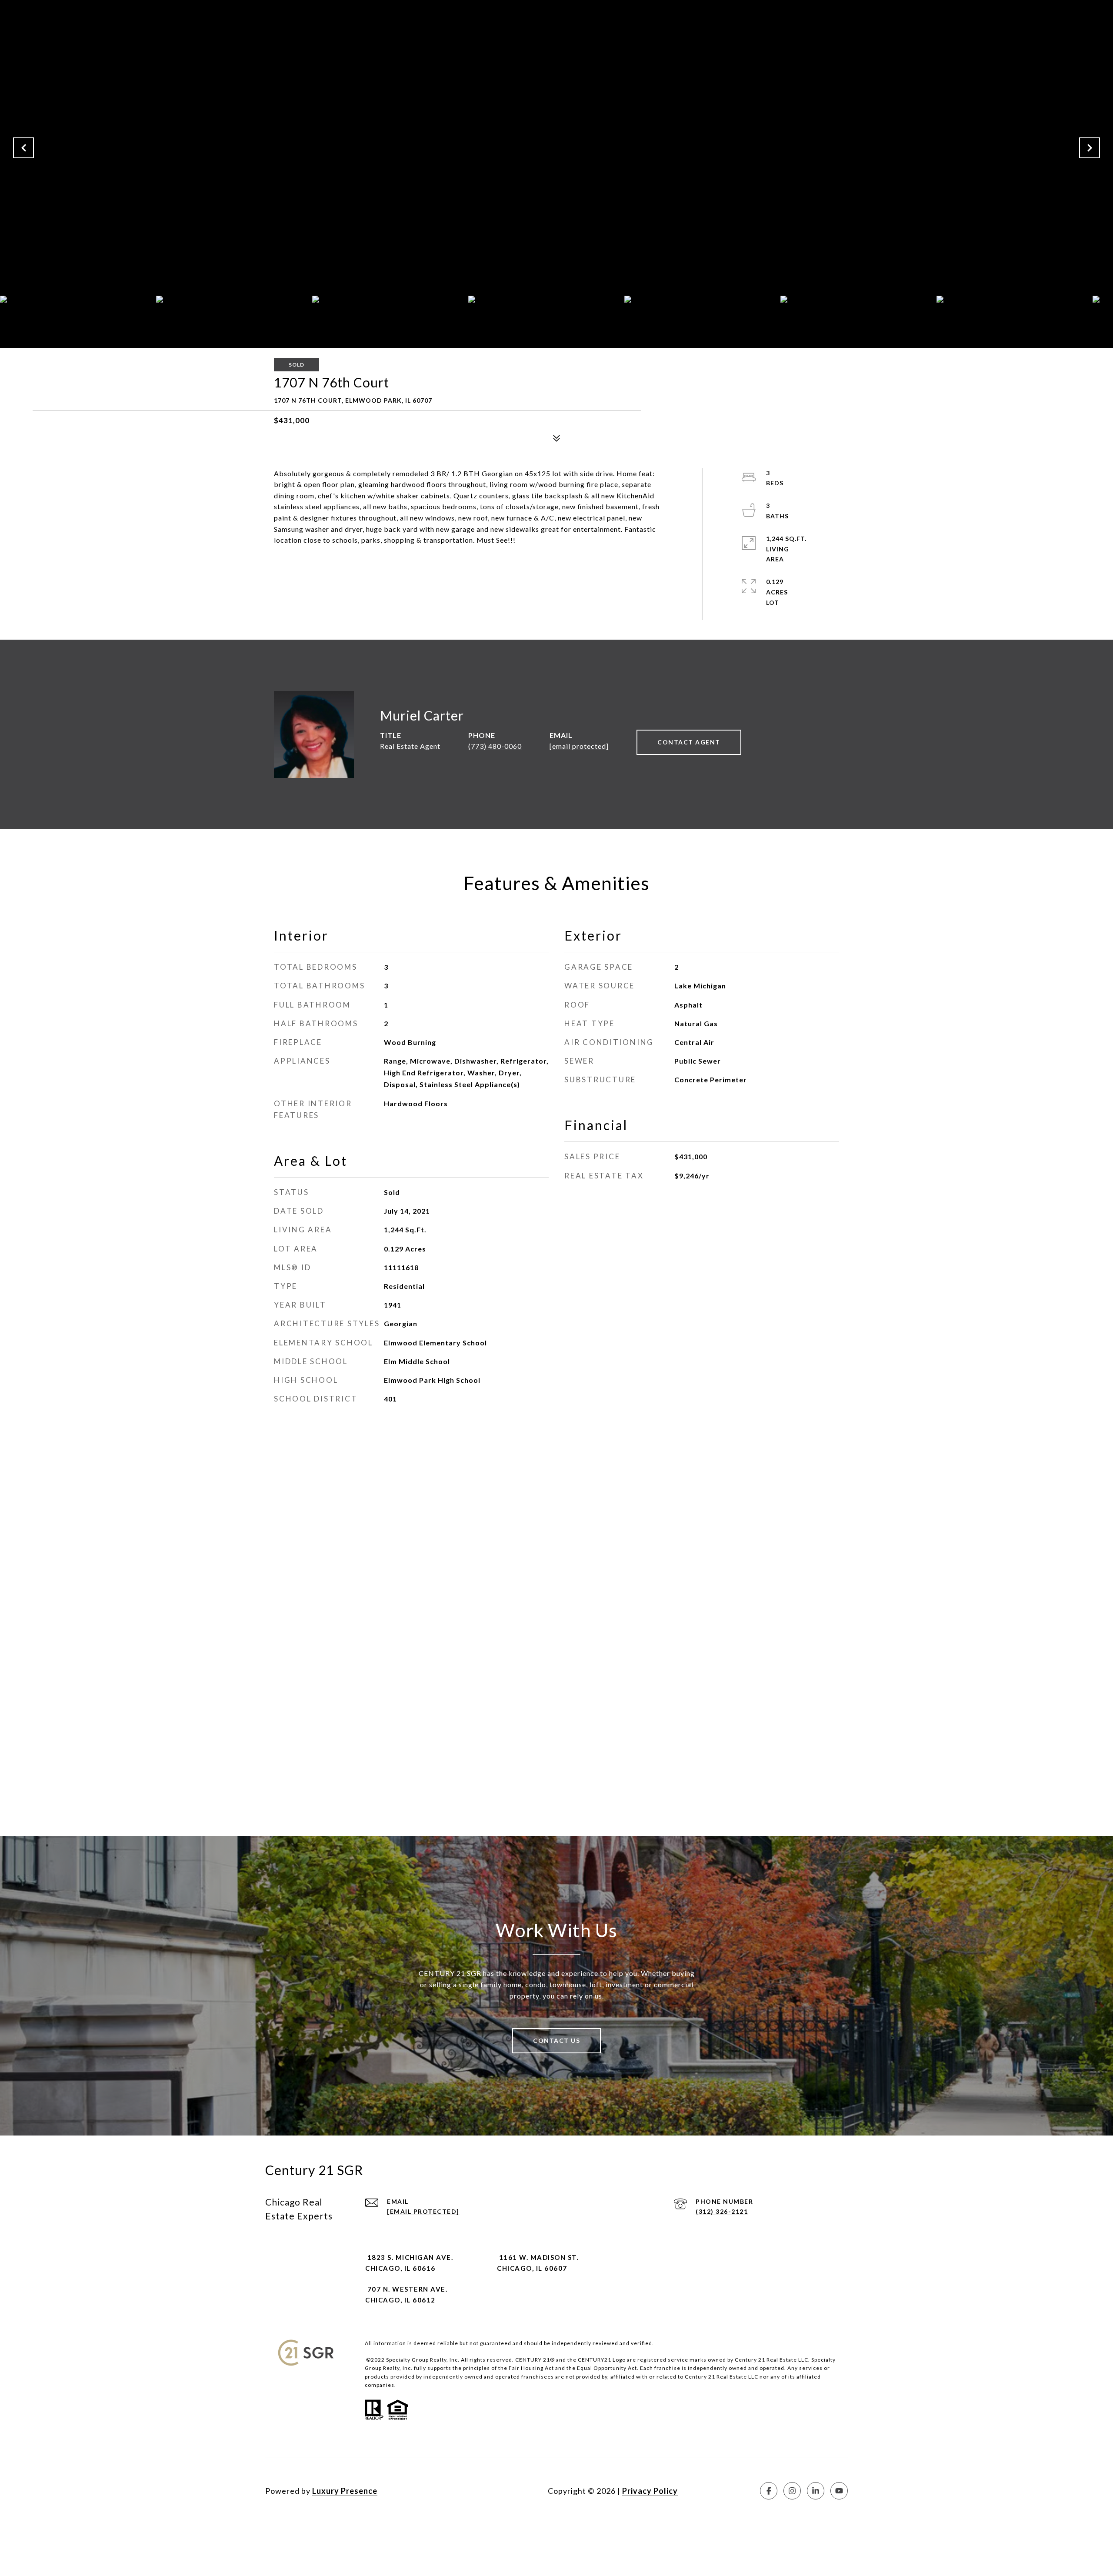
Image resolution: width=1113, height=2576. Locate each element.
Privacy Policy (650, 2491)
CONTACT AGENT (689, 742)
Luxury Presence (345, 2491)
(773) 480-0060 (495, 746)
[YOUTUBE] (839, 2491)
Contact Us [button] (556, 2040)
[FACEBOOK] (769, 2491)
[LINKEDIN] (816, 2491)
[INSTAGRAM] (792, 2491)
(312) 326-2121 (722, 2211)
